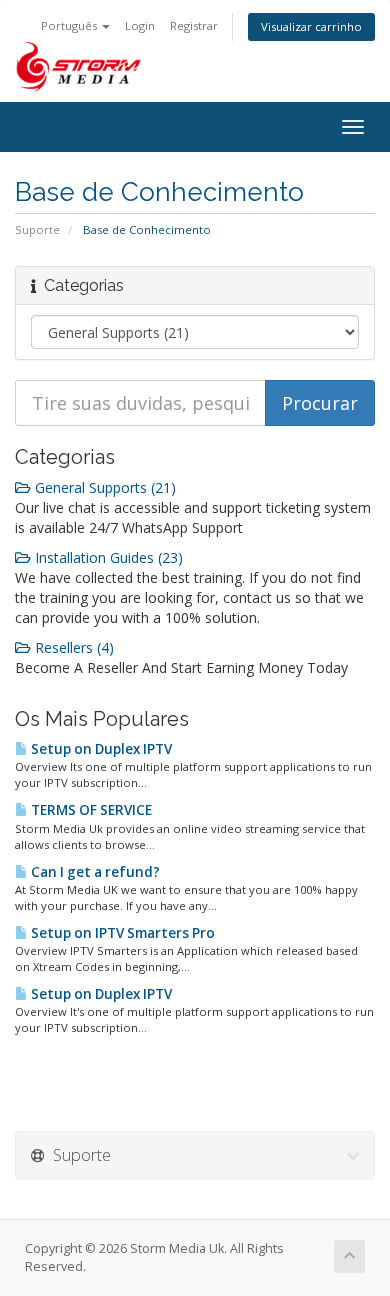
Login (140, 25)
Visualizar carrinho (311, 26)
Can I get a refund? (94, 872)
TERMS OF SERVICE (90, 810)
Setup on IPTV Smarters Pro (121, 933)
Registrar (194, 25)
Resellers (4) (72, 647)
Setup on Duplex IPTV (100, 749)
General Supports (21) (103, 487)
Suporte (37, 229)
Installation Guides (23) (107, 557)
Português (70, 25)
